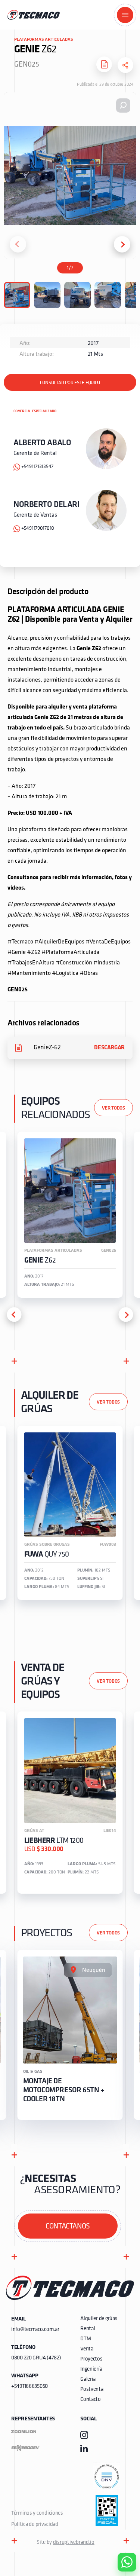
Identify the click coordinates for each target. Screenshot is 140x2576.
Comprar (121, 2520)
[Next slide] (122, 244)
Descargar (109, 1048)
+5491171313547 (37, 467)
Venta (87, 2349)
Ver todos (113, 1108)
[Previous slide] (18, 244)
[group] (70, 1215)
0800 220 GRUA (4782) (36, 2358)
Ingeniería (91, 2369)
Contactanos (68, 2227)
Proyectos (91, 2359)
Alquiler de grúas (99, 2319)
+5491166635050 (29, 2387)
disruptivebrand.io (74, 2543)
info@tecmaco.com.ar (35, 2330)
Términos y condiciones (37, 2513)
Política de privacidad (35, 2525)
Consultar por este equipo (70, 383)
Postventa (92, 2390)
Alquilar (121, 2541)
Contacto (91, 2400)
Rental (88, 2329)
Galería (88, 2379)
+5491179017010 (38, 528)
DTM (85, 2339)
